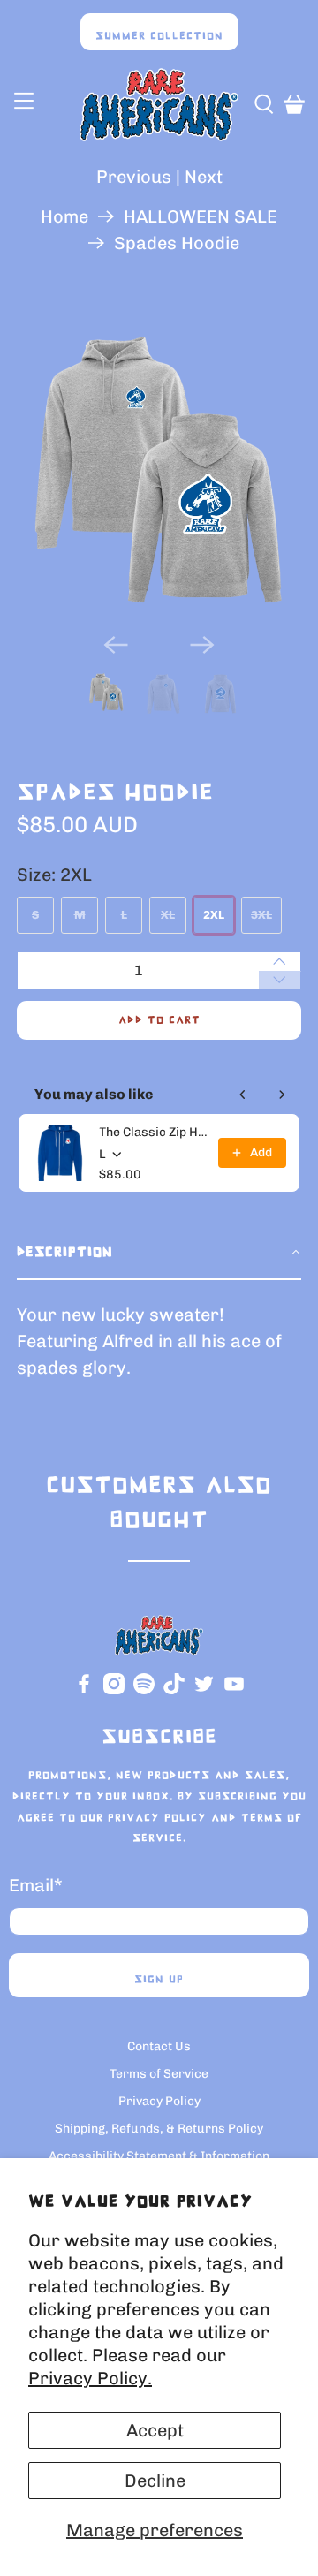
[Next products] (282, 1095)
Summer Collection (159, 36)
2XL (214, 915)
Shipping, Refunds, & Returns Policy (159, 2129)
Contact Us (159, 2046)
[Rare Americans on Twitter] (204, 1690)
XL (168, 915)
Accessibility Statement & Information (159, 2156)
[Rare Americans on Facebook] (84, 1690)
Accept (155, 2430)
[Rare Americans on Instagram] (114, 1690)
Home (64, 216)
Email (36, 1885)
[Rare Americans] (159, 105)
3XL (261, 915)
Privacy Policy (157, 1818)
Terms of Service (159, 2074)
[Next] (202, 645)
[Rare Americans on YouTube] (234, 1690)
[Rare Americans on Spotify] (144, 1690)
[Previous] (116, 645)
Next (204, 177)
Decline (155, 2481)
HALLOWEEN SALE (201, 216)
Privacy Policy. (90, 2378)
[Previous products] (243, 1095)
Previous (134, 177)
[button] (159, 1254)
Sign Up (159, 1980)
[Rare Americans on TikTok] (174, 1690)
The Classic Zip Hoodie (153, 1132)
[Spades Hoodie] (159, 471)
